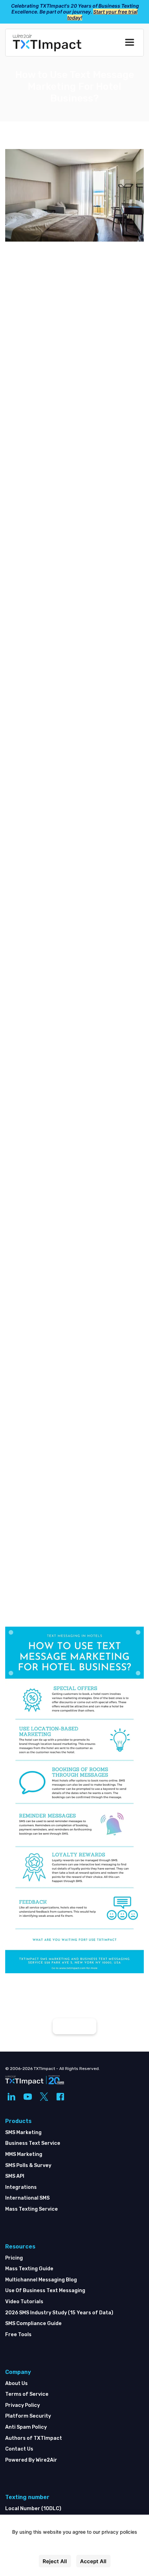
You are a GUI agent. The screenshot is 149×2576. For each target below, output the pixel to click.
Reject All (55, 2561)
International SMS (27, 2198)
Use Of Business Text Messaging (45, 2291)
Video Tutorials (24, 2302)
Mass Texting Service (32, 2209)
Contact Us (19, 2449)
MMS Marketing (24, 2154)
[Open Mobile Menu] (130, 43)
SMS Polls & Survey (28, 2165)
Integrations (21, 2187)
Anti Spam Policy (26, 2427)
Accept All (93, 2561)
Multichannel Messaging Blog (41, 2280)
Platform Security (28, 2416)
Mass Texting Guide (29, 2269)
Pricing (14, 2258)
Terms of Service (27, 2394)
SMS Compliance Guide (33, 2323)
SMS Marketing (23, 2133)
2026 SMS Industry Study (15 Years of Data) (59, 2313)
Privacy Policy (23, 2405)
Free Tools (18, 2335)
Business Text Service (33, 2143)
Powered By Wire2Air (31, 2460)
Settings (75, 2547)
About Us (16, 2383)
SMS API (15, 2176)
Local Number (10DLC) (33, 2509)
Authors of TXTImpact (34, 2438)
